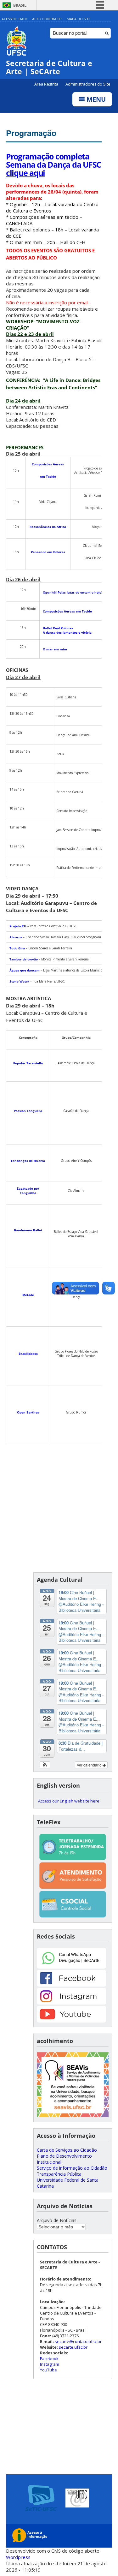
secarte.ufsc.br (73, 2347)
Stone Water (20, 981)
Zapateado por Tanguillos (28, 1191)
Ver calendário (90, 1765)
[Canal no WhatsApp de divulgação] (71, 1967)
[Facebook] (71, 1985)
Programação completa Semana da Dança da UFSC (53, 164)
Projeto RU (18, 926)
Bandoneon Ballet (28, 1230)
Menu (95, 99)
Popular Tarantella (28, 1063)
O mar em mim (55, 649)
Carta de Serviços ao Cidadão (67, 2150)
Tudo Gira (17, 948)
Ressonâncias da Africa (48, 527)
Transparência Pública (59, 2174)
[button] (45, 1765)
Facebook (49, 2358)
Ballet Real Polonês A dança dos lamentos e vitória (67, 630)
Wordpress (18, 2557)
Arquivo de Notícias (57, 2220)
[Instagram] (71, 2003)
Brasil (20, 5)
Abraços (16, 937)
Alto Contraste (47, 19)
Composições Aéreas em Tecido (67, 611)
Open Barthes (28, 1412)
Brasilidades (28, 1354)
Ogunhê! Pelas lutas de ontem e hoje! (73, 592)
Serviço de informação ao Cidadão (72, 2168)
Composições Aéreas (48, 464)
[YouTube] (71, 2021)
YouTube (48, 2370)
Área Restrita (47, 84)
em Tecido (48, 476)
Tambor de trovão (24, 959)
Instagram (50, 2364)
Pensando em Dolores (48, 552)
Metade (28, 1295)
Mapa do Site (79, 19)
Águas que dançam (25, 970)
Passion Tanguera (28, 1111)
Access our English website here (69, 1801)
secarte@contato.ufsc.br (78, 2341)
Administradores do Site (88, 84)
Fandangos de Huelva (28, 1161)
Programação (31, 133)
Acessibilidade (15, 19)
